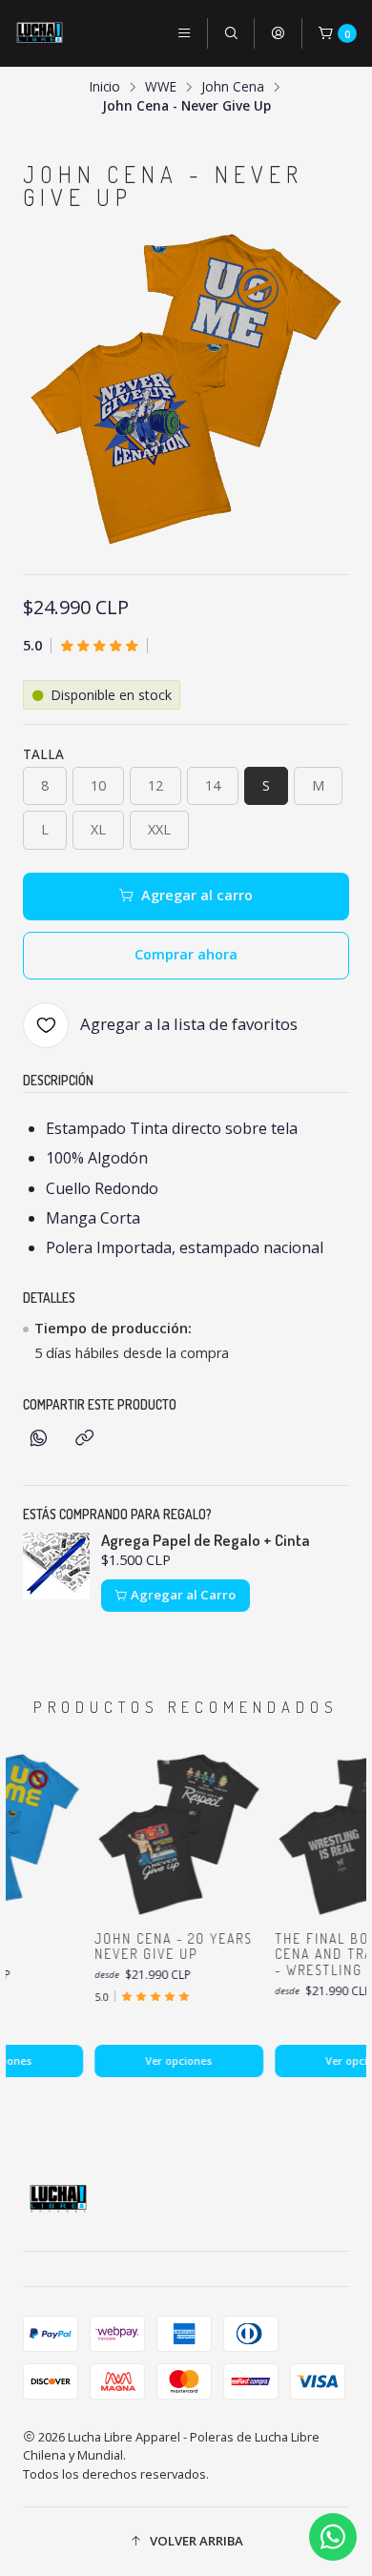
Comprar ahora (186, 954)
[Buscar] (231, 33)
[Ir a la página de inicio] (40, 33)
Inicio (105, 87)
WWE (161, 87)
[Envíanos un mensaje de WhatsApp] (333, 2537)
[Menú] (184, 33)
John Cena (233, 87)
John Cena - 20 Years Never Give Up (165, 1947)
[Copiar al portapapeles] (84, 1439)
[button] (186, 2542)
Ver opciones (171, 2061)
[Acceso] (278, 33)
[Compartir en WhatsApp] (39, 1439)
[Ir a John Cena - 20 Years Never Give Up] (171, 1834)
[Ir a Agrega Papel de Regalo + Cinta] (56, 1566)
